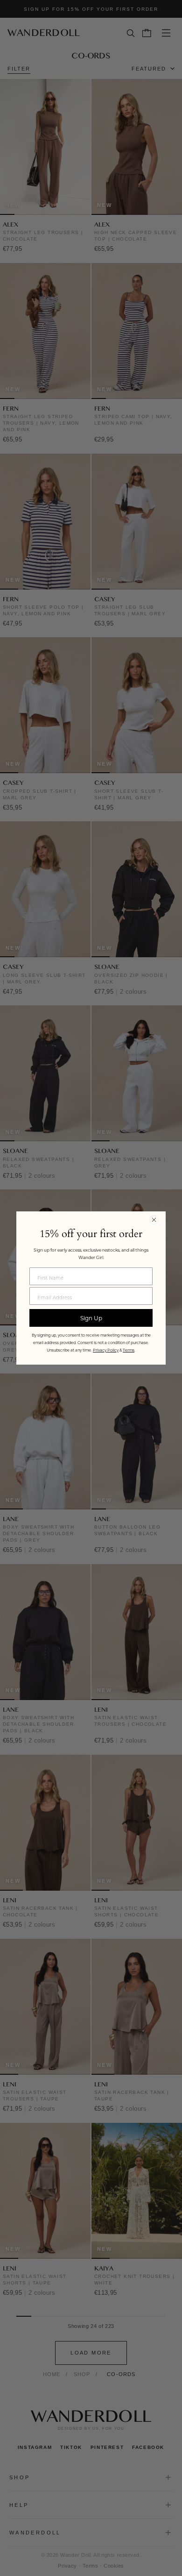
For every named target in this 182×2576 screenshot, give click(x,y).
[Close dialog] (154, 1220)
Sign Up (91, 1318)
